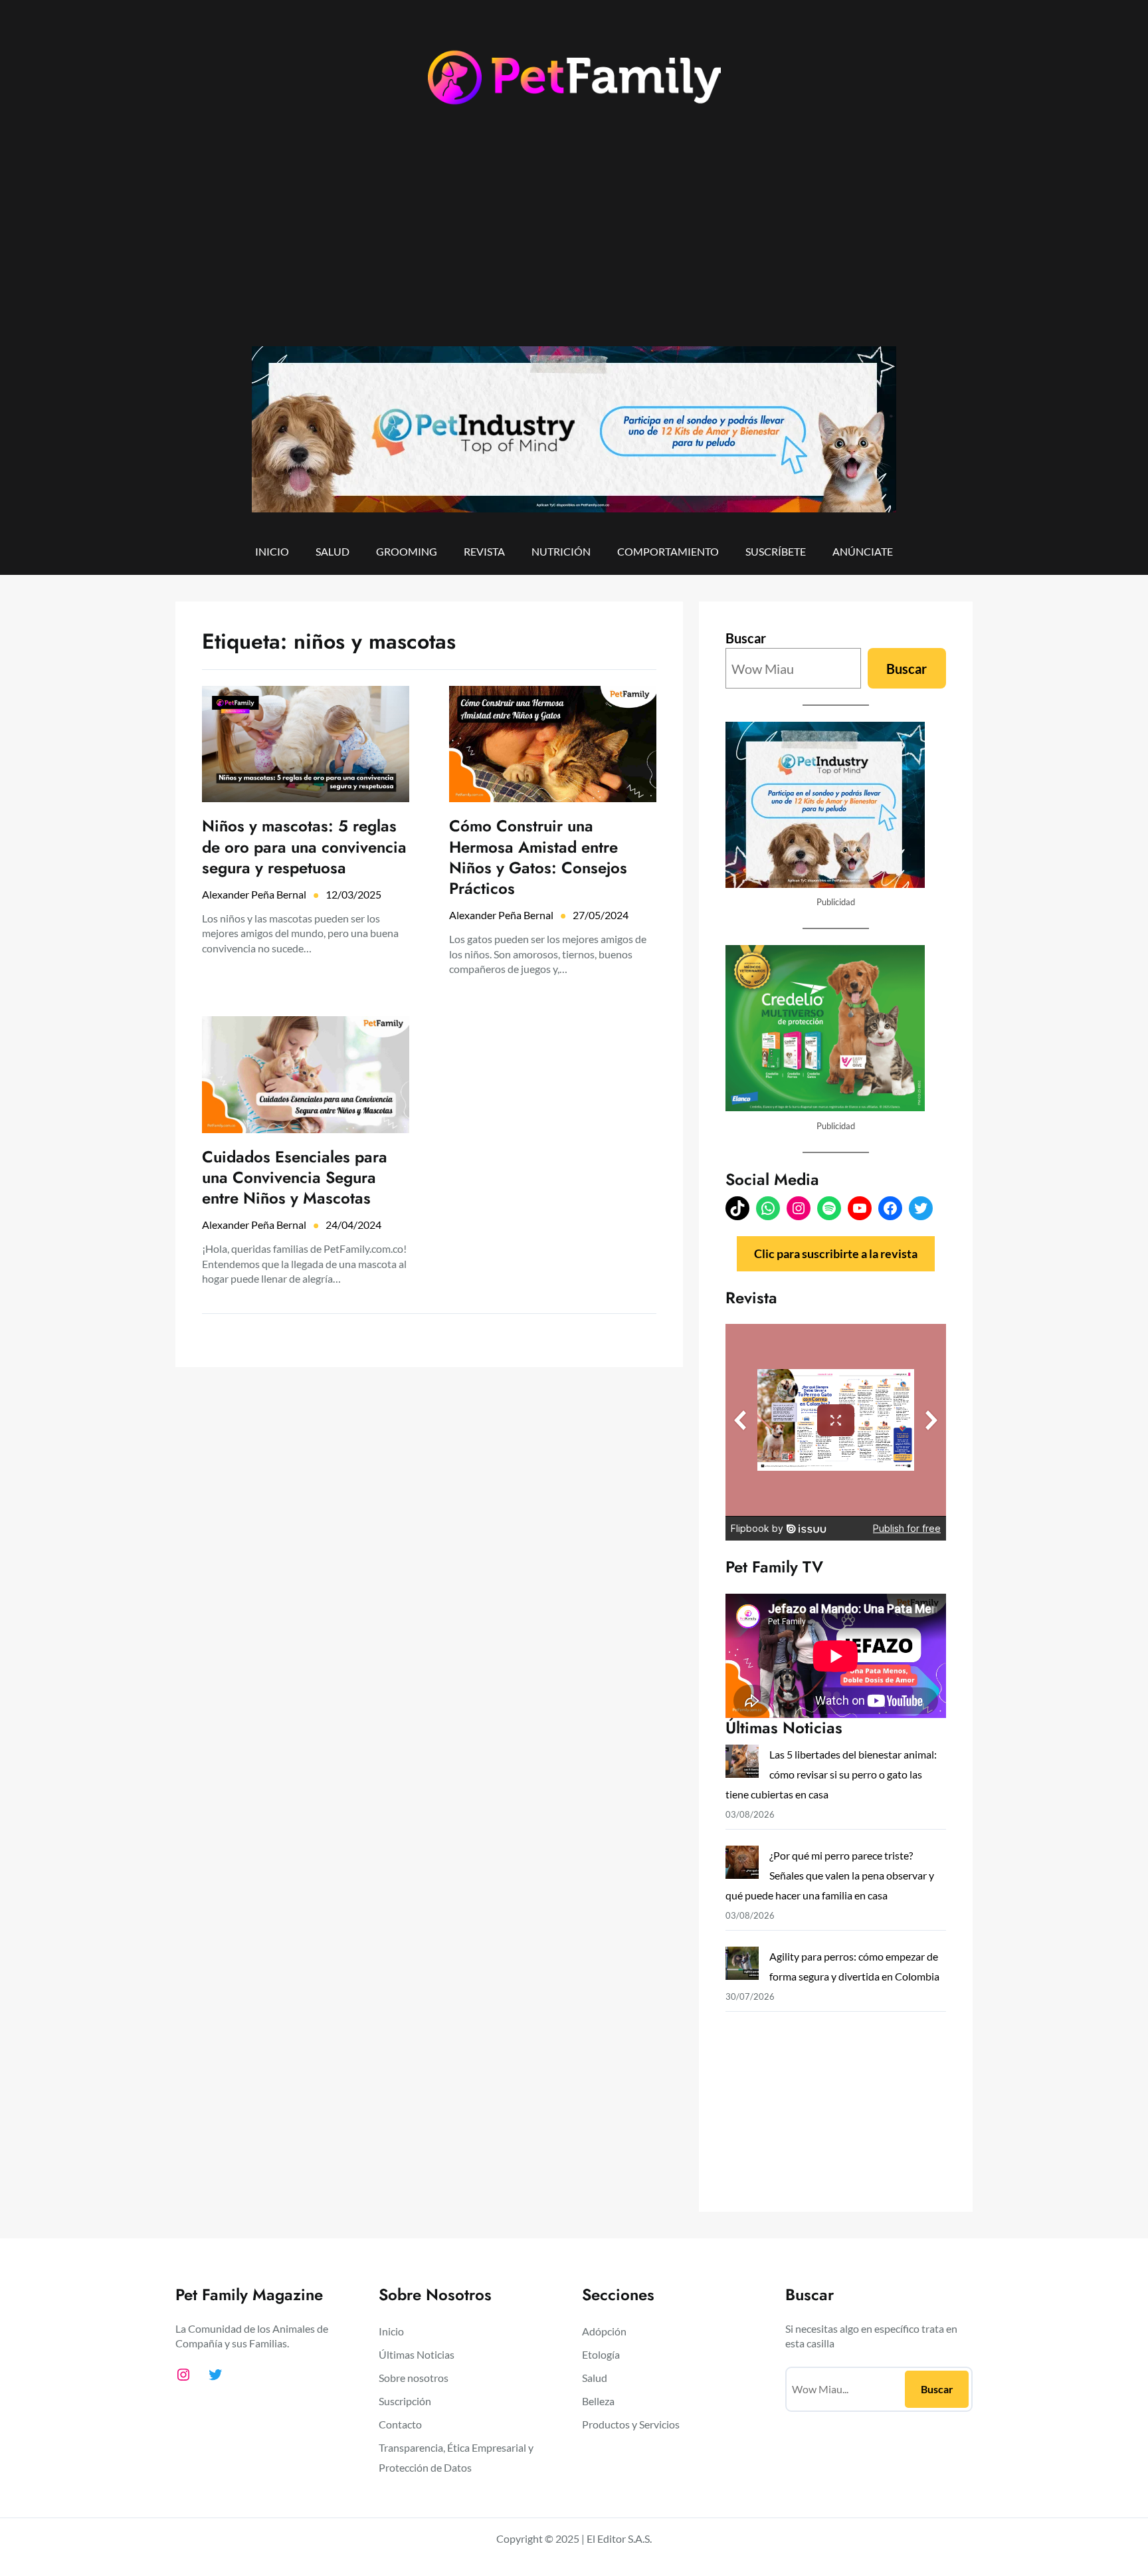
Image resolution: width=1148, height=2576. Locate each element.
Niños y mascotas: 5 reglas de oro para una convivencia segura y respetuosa (304, 847)
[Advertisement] (574, 237)
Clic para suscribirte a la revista (836, 1253)
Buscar (746, 638)
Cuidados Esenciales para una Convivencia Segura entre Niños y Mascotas (295, 1178)
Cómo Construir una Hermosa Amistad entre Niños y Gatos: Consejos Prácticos (538, 857)
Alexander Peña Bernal (254, 894)
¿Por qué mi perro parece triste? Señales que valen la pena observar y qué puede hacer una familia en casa (830, 1875)
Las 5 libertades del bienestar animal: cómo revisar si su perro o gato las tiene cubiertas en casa (831, 1774)
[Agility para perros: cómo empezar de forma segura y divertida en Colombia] (742, 1966)
